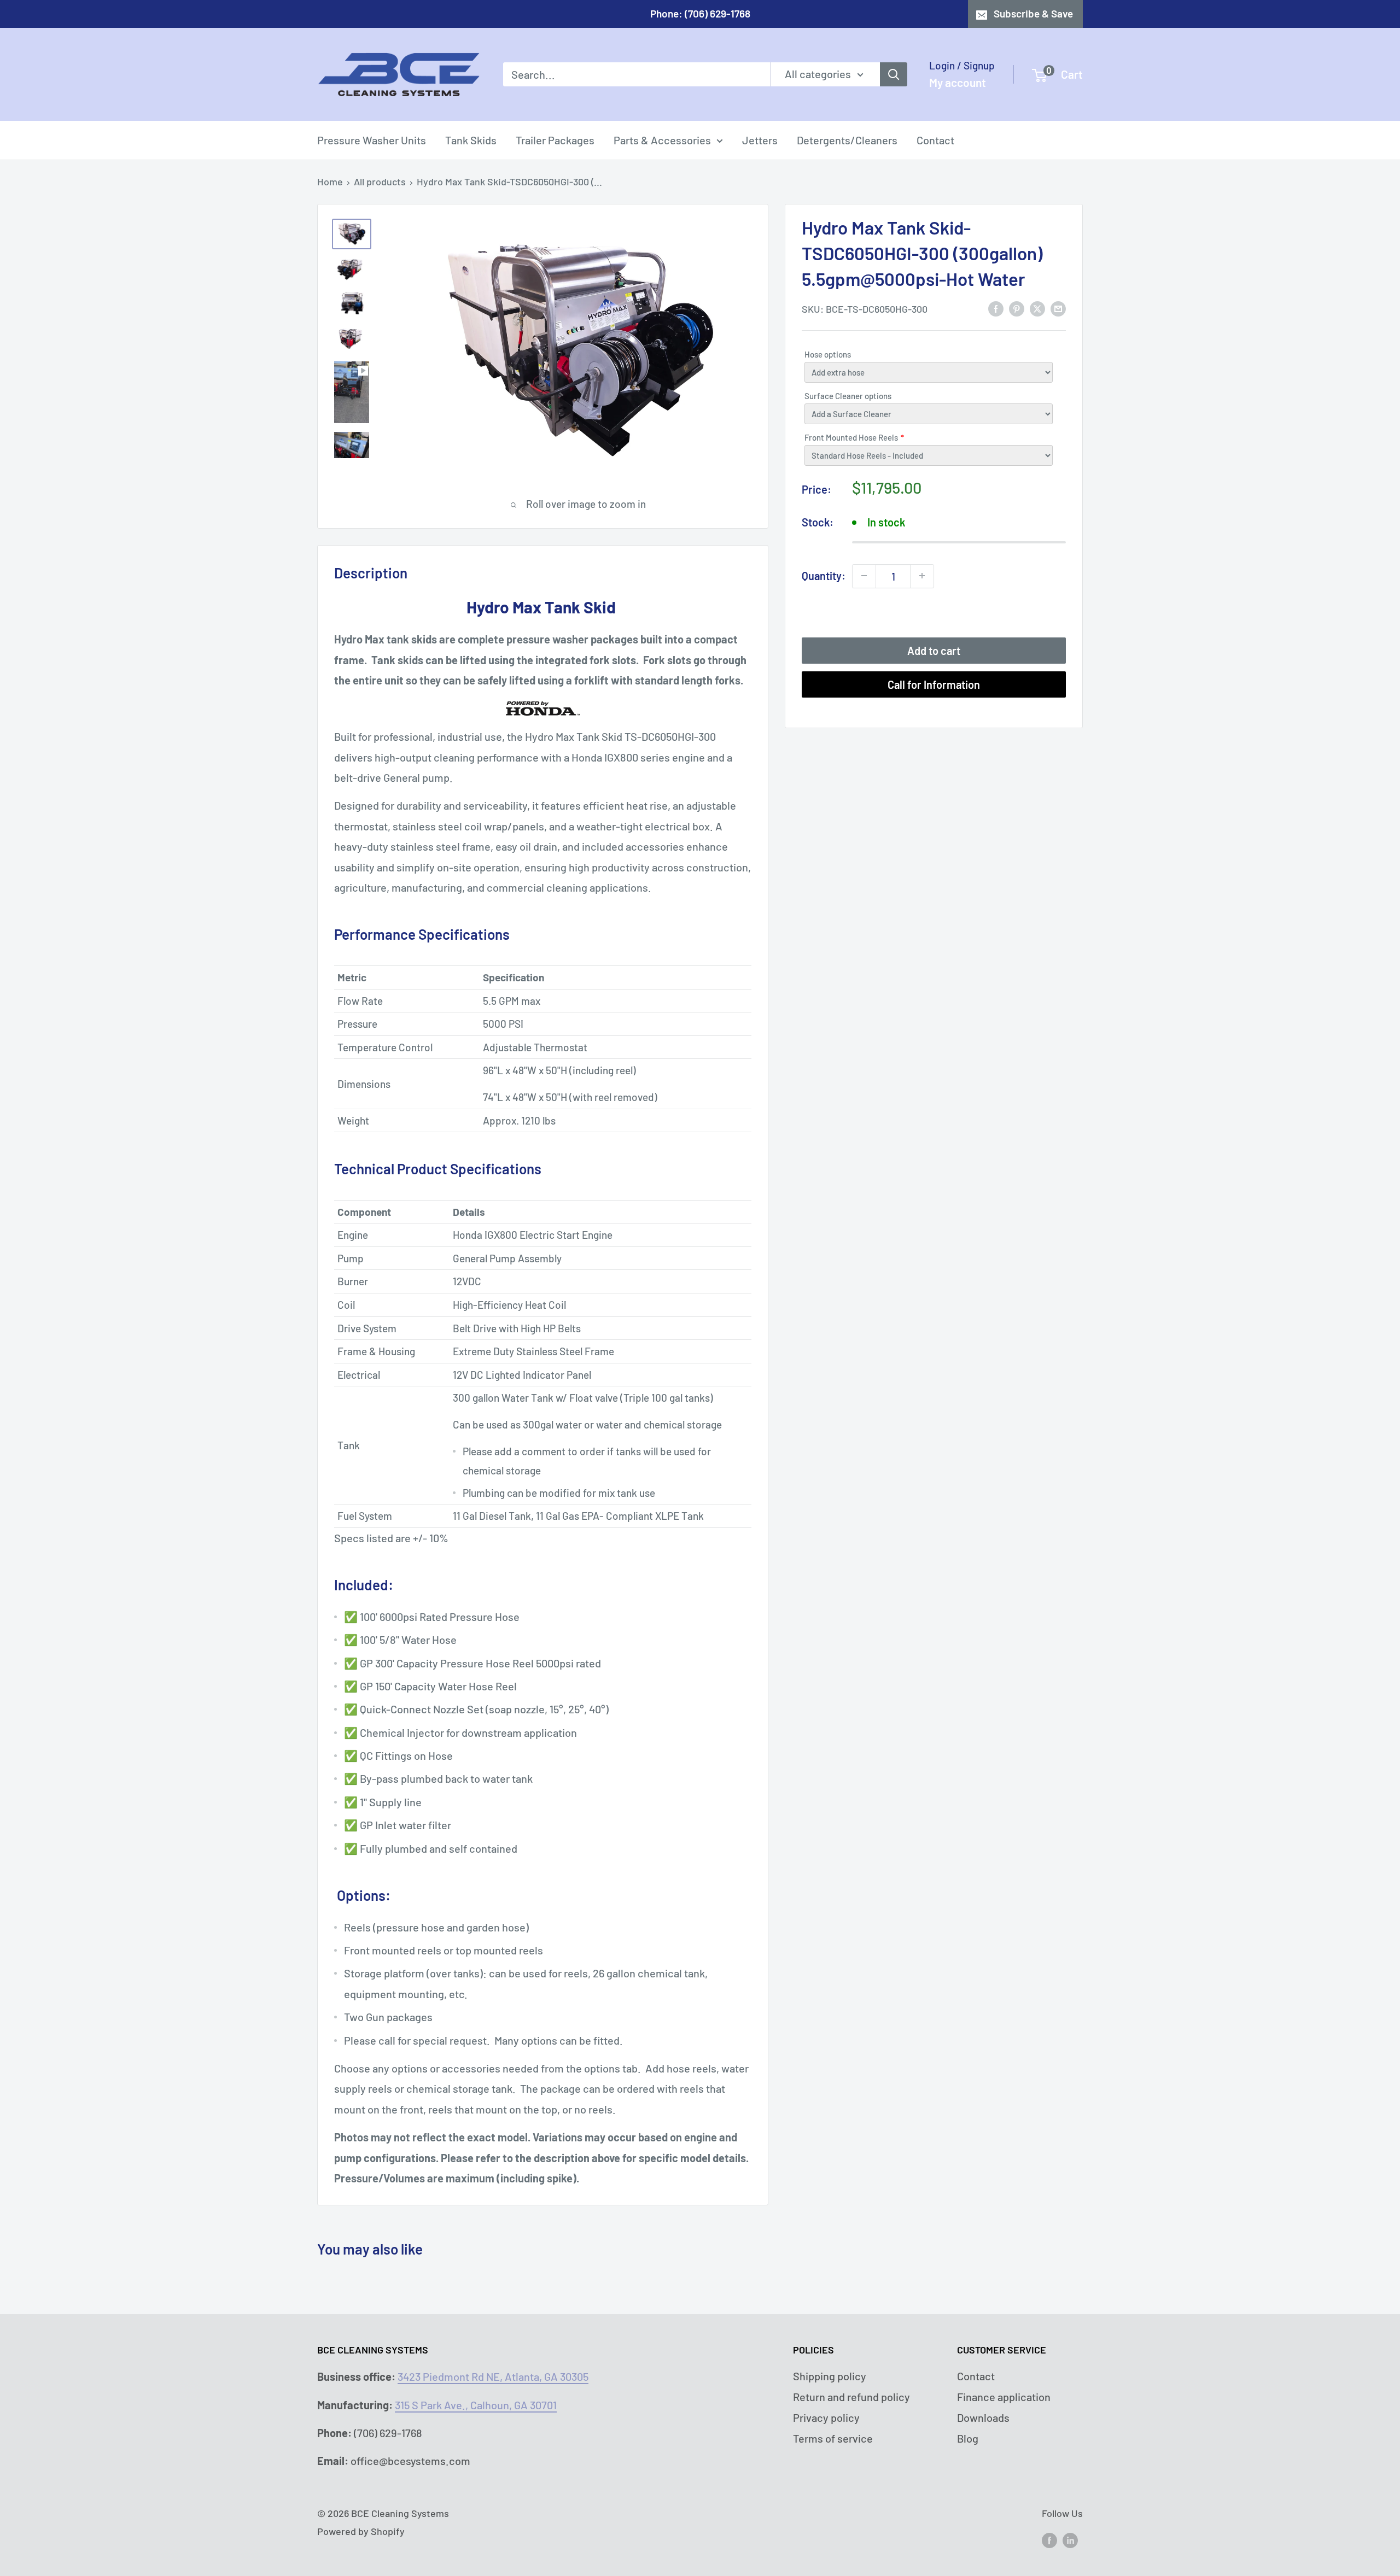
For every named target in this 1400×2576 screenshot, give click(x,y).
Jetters (760, 140)
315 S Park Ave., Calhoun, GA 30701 (476, 2405)
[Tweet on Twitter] (1037, 308)
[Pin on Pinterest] (1017, 308)
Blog (968, 2438)
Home (330, 182)
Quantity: (824, 576)
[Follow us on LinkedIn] (1070, 2540)
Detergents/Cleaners (847, 140)
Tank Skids (471, 140)
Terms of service (833, 2438)
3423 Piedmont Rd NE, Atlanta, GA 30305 (493, 2376)
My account (958, 82)
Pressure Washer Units (372, 140)
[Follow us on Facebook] (1049, 2540)
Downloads (983, 2417)
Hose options (828, 354)
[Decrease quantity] (864, 576)
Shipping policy (830, 2376)
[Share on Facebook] (996, 308)
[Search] (894, 74)
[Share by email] (1058, 308)
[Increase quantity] (922, 576)
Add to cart (934, 650)
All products (380, 182)
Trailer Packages (555, 140)
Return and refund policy (851, 2397)
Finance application (1004, 2397)
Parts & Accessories (662, 140)
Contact (935, 140)
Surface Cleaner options (848, 396)
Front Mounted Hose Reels (851, 437)
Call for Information (934, 684)
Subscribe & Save (1033, 13)
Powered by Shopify (361, 2531)
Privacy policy (826, 2417)
